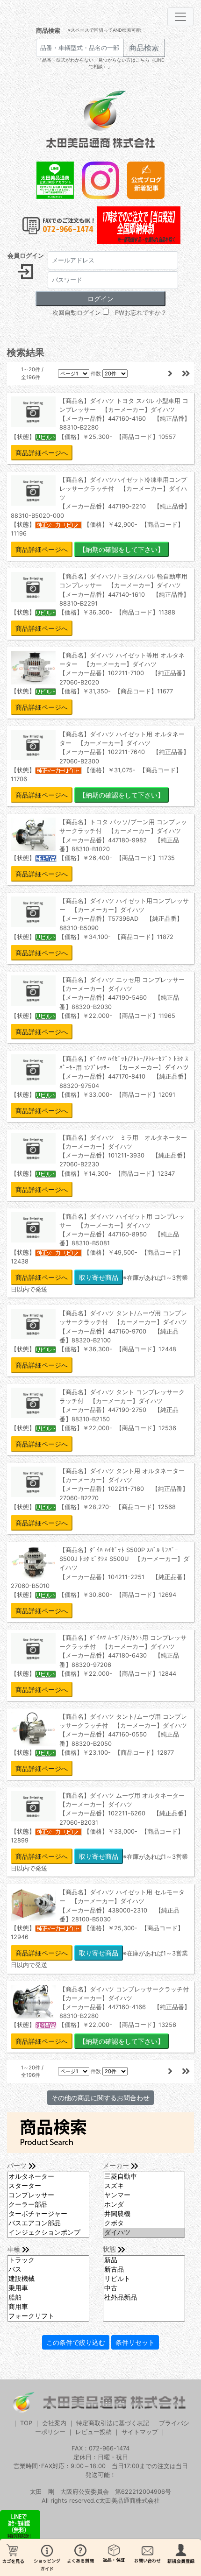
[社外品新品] (144, 2298)
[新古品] (144, 2270)
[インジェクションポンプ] (48, 2233)
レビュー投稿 (93, 2432)
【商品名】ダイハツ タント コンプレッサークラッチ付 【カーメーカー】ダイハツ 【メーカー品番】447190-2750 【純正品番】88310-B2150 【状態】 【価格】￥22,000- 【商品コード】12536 (98, 1418)
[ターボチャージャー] (48, 2214)
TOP (26, 2423)
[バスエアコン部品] (48, 2223)
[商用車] (48, 2307)
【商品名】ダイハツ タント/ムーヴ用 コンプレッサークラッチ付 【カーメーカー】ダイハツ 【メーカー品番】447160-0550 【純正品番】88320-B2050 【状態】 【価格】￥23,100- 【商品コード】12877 (99, 1743)
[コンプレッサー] (48, 2195)
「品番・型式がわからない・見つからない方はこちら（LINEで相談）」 (101, 63)
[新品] (144, 2260)
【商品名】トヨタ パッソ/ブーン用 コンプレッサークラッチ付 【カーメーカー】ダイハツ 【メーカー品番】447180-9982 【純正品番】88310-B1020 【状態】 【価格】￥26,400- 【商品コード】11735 (99, 848)
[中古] (144, 2288)
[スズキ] (144, 2186)
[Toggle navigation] (180, 17)
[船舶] (48, 2298)
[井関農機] (144, 2214)
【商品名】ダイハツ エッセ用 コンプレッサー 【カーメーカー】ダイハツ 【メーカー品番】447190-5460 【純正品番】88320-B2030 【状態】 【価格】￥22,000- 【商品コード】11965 (101, 1006)
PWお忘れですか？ (141, 313)
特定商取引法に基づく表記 (113, 2423)
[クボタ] (144, 2223)
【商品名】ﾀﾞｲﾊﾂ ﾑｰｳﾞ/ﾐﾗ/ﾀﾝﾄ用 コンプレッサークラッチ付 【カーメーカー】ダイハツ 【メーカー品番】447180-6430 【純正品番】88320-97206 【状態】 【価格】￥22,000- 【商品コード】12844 (99, 1664)
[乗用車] (48, 2288)
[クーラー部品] (48, 2205)
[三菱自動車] (144, 2177)
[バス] (48, 2270)
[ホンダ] (144, 2205)
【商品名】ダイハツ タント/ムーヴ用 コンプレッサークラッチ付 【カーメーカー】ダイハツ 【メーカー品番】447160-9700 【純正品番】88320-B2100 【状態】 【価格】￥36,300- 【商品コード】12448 (99, 1339)
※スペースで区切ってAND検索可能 (104, 30)
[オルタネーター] (48, 2177)
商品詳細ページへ (42, 453)
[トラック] (48, 2260)
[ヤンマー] (144, 2195)
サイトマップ (140, 2432)
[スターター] (48, 2186)
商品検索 (48, 31)
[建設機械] (48, 2279)
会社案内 (54, 2423)
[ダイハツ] (144, 2233)
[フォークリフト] (48, 2316)
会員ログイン (26, 256)
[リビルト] (144, 2279)
